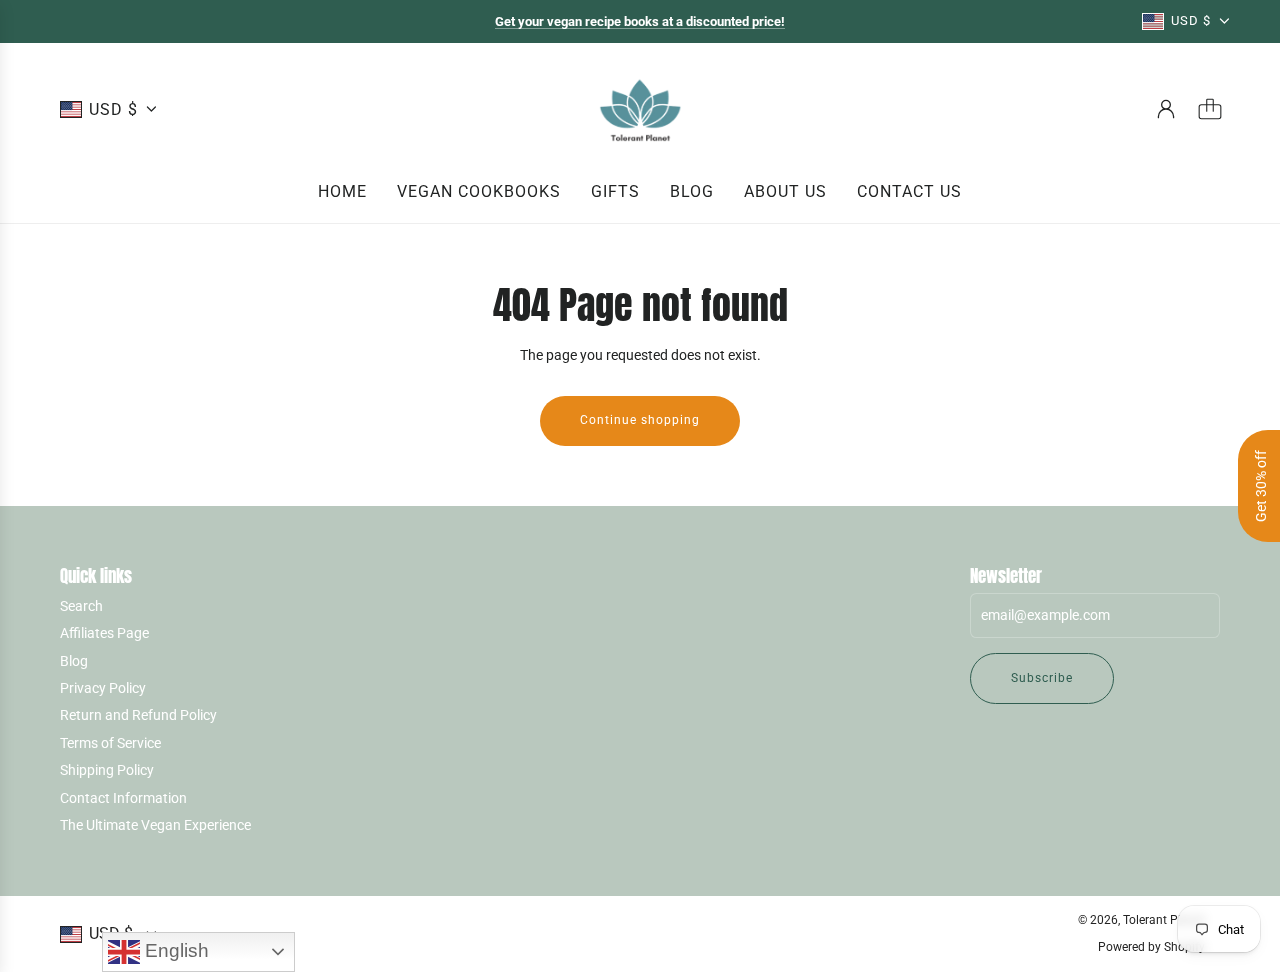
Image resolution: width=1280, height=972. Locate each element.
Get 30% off (1261, 486)
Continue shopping (640, 420)
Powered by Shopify (1151, 947)
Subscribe (1042, 678)
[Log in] (1166, 109)
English (174, 950)
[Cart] (1210, 109)
